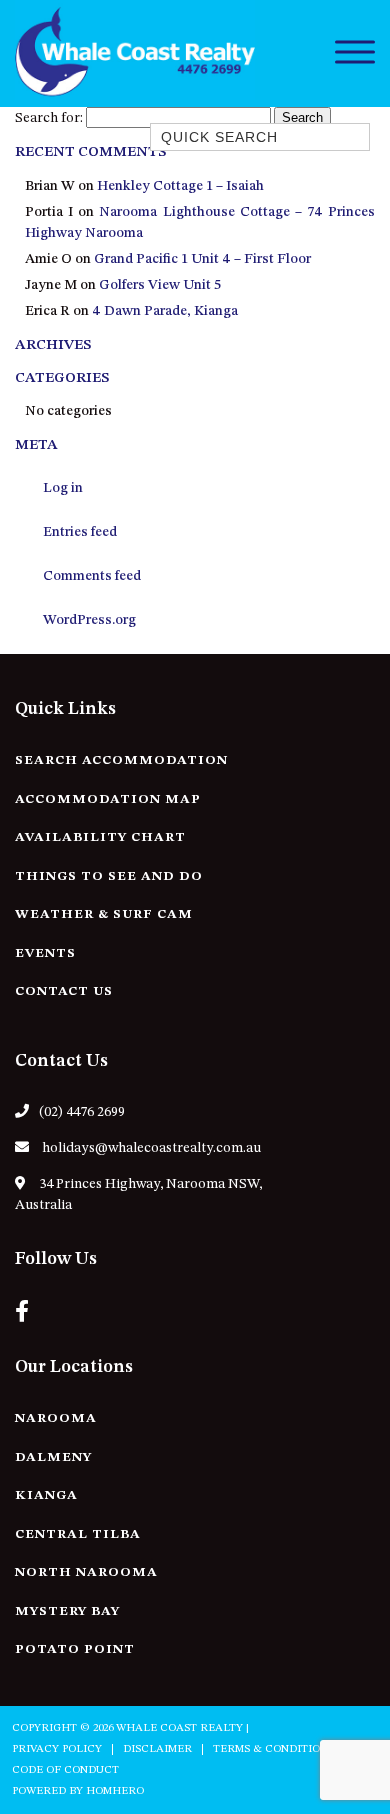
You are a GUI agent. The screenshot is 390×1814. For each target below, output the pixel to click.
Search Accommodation (121, 760)
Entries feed (80, 532)
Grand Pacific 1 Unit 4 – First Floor (202, 259)
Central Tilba (78, 1534)
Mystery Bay (67, 1611)
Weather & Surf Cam (104, 914)
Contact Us (64, 991)
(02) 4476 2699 (82, 1112)
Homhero (115, 1791)
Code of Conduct (65, 1770)
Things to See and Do (109, 876)
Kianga (46, 1495)
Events (45, 953)
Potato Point (75, 1649)
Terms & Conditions (273, 1749)
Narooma (56, 1418)
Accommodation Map (108, 799)
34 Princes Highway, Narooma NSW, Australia (138, 1194)
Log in (63, 488)
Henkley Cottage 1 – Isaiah (180, 186)
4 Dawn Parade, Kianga (165, 311)
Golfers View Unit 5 (160, 285)
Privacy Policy (57, 1749)
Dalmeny (53, 1457)
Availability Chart (100, 837)
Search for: (49, 118)
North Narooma (86, 1572)
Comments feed (92, 576)
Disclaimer (157, 1749)
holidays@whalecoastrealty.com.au (150, 1148)
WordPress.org (89, 620)
